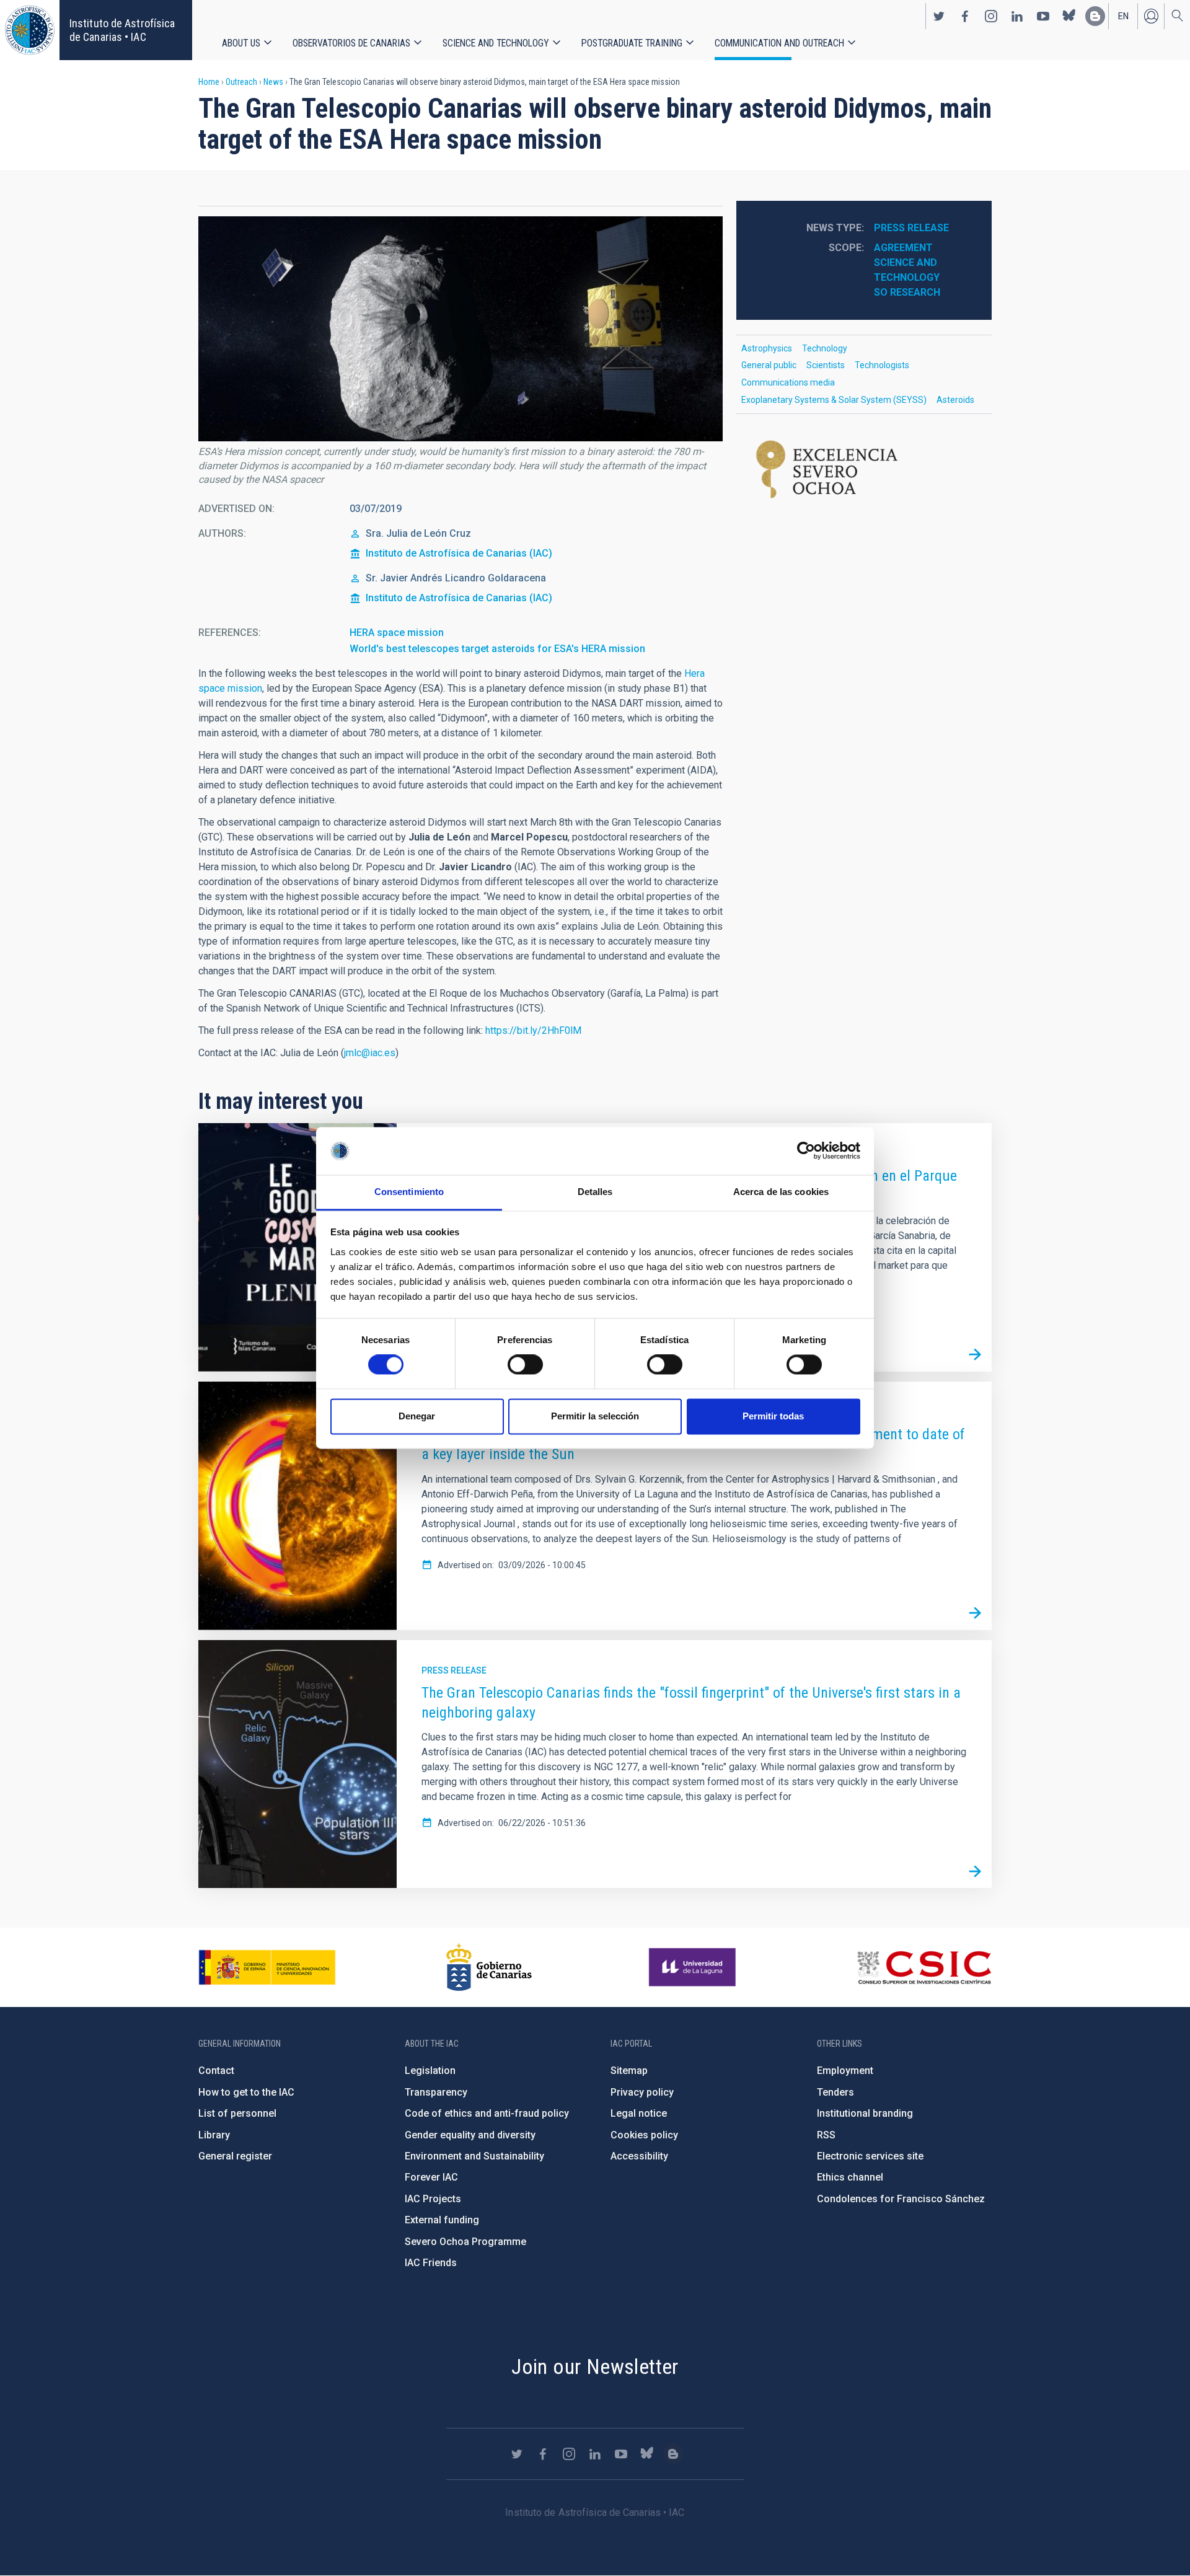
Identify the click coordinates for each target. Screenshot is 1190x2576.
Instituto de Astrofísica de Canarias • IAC (122, 30)
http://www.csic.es (924, 1967)
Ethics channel (850, 2177)
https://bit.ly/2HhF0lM (533, 1030)
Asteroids (955, 400)
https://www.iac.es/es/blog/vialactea (1095, 16)
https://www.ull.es (694, 1967)
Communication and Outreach (779, 43)
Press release (911, 228)
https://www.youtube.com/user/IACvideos (1043, 16)
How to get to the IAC (246, 2092)
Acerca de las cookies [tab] (781, 1192)
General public (769, 365)
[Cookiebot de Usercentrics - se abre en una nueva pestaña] (806, 1151)
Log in (1151, 16)
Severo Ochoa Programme (465, 2242)
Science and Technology (496, 43)
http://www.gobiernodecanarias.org (489, 1967)
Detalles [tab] (595, 1192)
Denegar (417, 1416)
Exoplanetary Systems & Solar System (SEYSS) (834, 400)
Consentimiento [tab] (409, 1192)
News (273, 82)
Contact (216, 2071)
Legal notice (639, 2113)
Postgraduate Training (632, 43)
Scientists (826, 365)
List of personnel (237, 2113)
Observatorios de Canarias (351, 43)
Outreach (241, 82)
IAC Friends (431, 2263)
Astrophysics (767, 348)
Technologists (882, 365)
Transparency (436, 2092)
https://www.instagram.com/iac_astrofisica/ (991, 16)
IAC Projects (433, 2199)
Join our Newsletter (595, 2366)
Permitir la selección (595, 1416)
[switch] (525, 1365)
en (1123, 16)
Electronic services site (870, 2156)
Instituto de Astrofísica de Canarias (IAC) (459, 553)
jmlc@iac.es (370, 1053)
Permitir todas (773, 1416)
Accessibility (639, 2156)
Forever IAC (431, 2177)
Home (209, 82)
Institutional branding (865, 2113)
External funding (442, 2220)
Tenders (835, 2092)
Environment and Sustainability (474, 2156)
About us (241, 43)
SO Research (907, 292)
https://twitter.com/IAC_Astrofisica (939, 16)
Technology (825, 348)
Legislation (430, 2071)
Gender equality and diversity (470, 2135)
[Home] (30, 30)
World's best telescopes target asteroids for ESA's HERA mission (497, 649)
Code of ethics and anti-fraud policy (487, 2113)
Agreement (903, 248)
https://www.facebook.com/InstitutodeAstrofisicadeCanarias (965, 16)
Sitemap (629, 2071)
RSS (826, 2135)
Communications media (788, 382)
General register (235, 2156)
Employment (845, 2071)
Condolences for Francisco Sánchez (901, 2199)
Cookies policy (644, 2135)
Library (214, 2135)
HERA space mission (397, 633)
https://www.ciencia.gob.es (267, 1967)
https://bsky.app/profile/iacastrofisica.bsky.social (1069, 16)
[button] (461, 329)
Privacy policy (642, 2092)
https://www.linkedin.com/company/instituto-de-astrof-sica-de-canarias (1017, 16)
